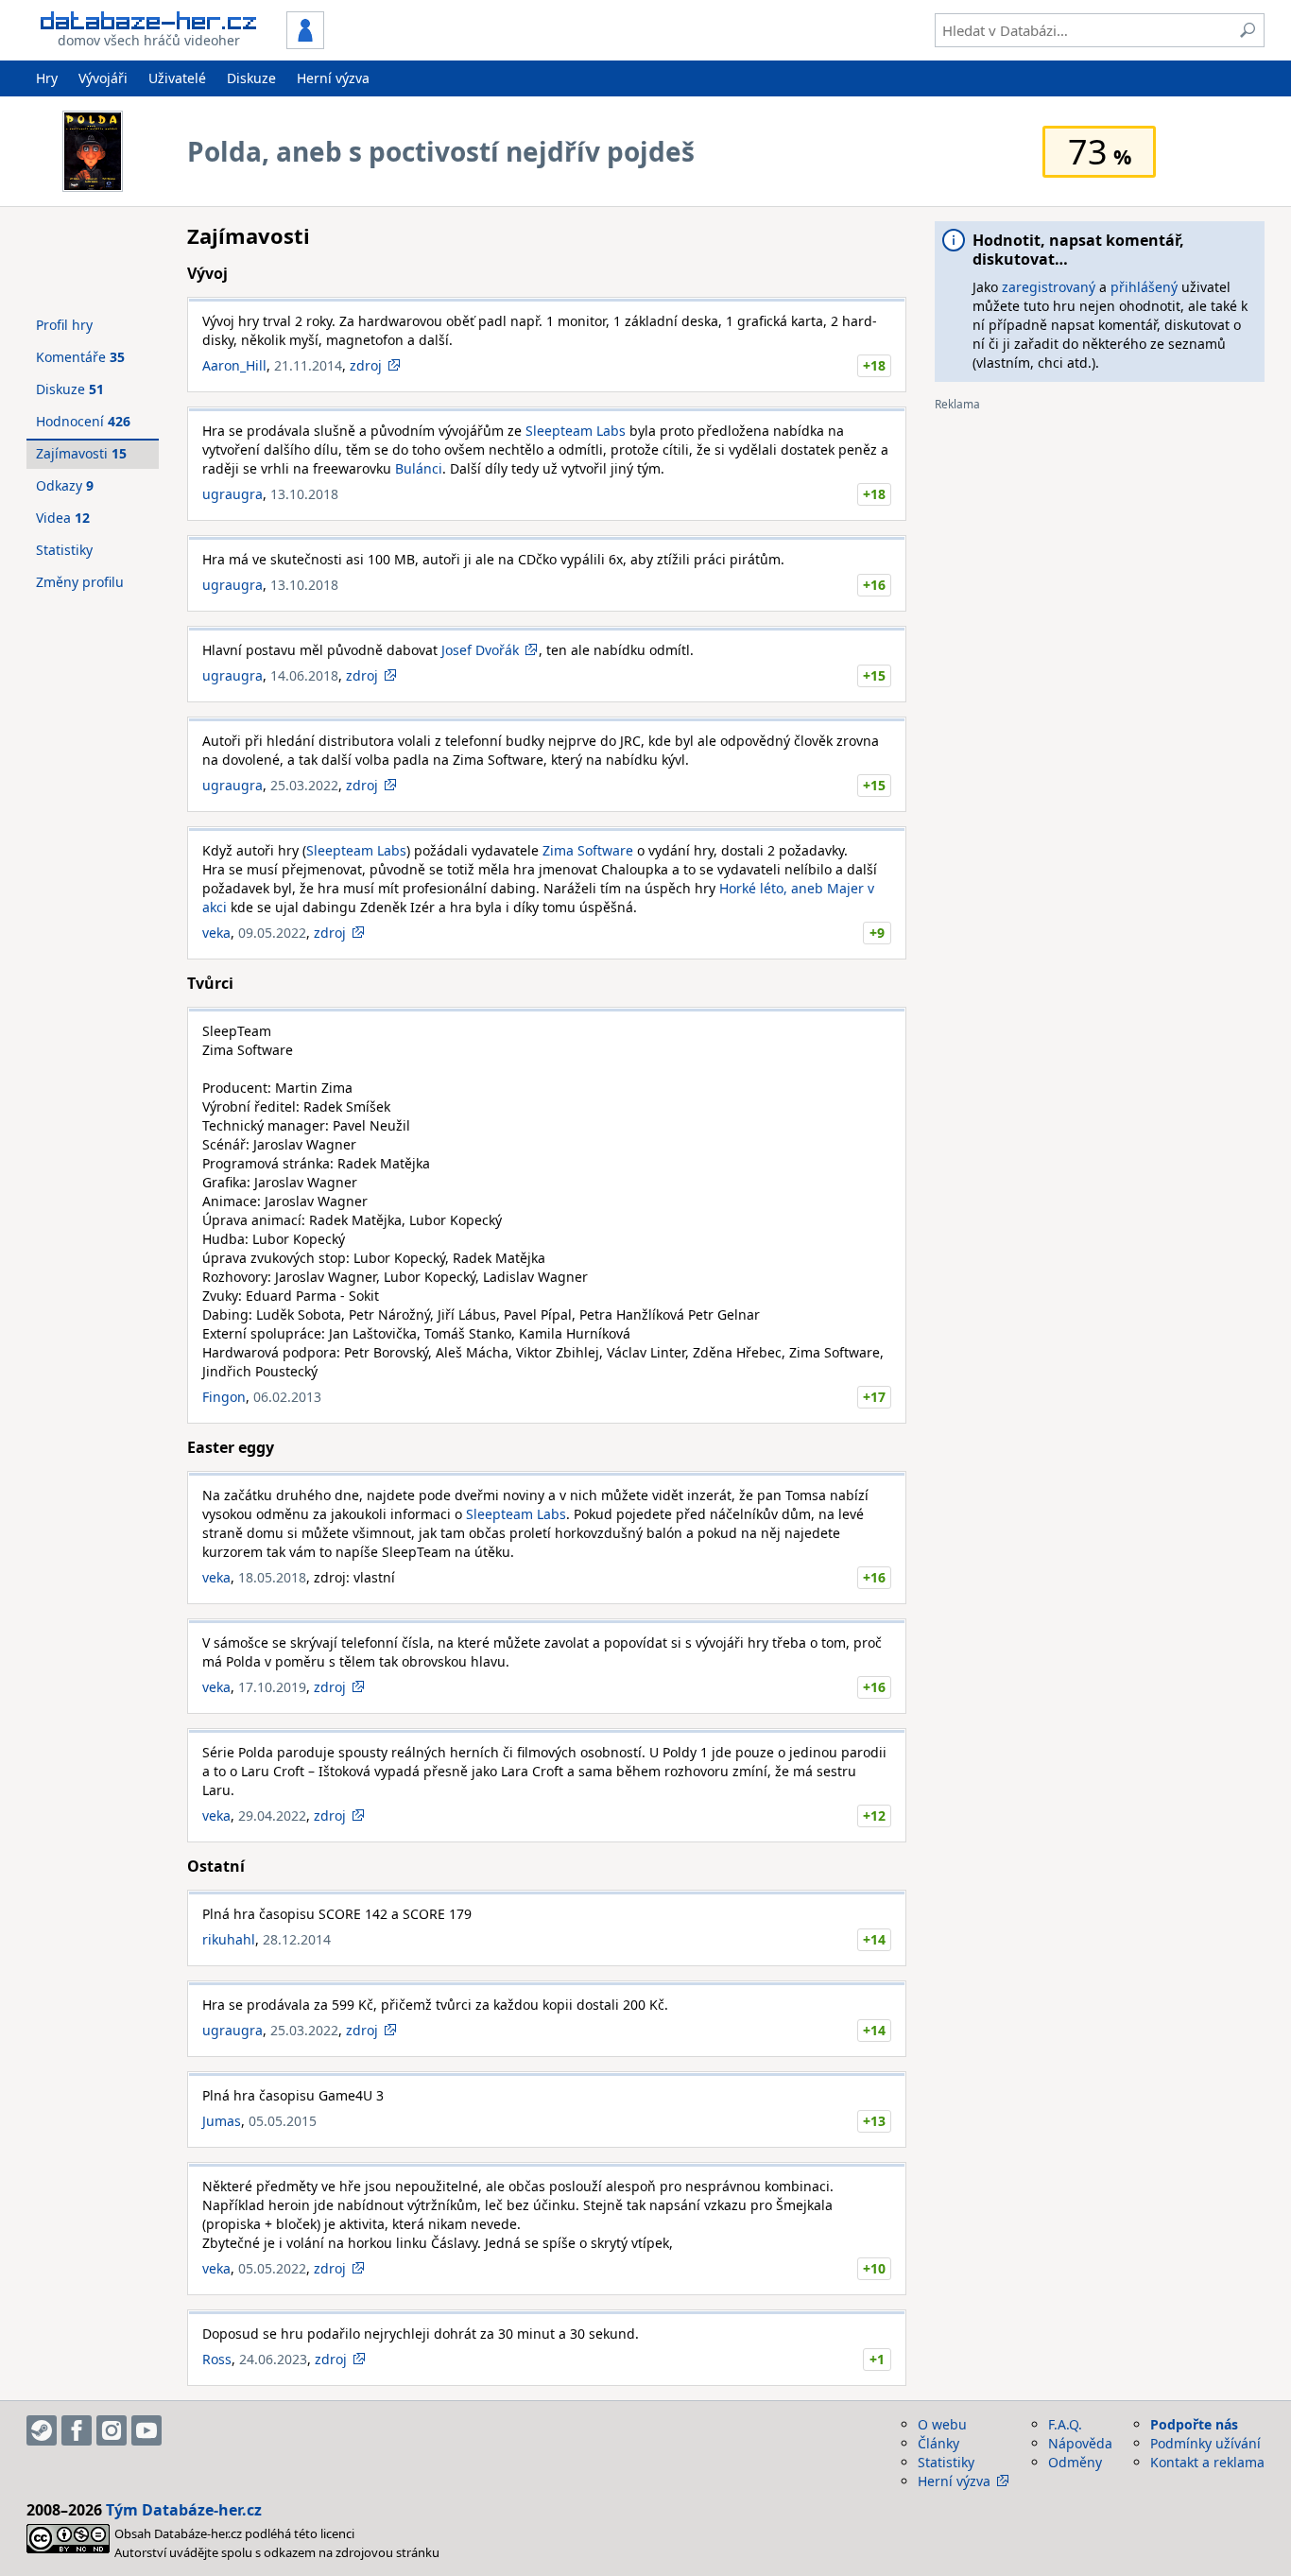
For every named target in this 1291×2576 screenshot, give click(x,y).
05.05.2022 (272, 2268)
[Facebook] (77, 2430)
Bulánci (419, 468)
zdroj (366, 365)
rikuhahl (229, 1939)
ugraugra (232, 494)
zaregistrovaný (1049, 287)
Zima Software (588, 850)
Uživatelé (177, 78)
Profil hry (64, 325)
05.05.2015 (283, 2121)
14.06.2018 (304, 675)
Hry (47, 78)
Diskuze (251, 78)
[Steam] (42, 2430)
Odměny (1075, 2462)
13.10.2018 (304, 494)
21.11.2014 (308, 365)
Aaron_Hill (234, 365)
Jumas (222, 2121)
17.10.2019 (272, 1687)
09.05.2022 (272, 933)
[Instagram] (112, 2430)
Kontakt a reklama (1207, 2462)
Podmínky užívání (1205, 2443)
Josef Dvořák (480, 650)
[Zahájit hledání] (1248, 30)
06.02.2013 (287, 1397)
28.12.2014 (297, 1939)
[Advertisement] (1100, 544)
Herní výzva (333, 78)
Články (938, 2443)
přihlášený (1144, 287)
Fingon (224, 1397)
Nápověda (1080, 2443)
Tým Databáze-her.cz (184, 2510)
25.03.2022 (304, 785)
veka (216, 933)
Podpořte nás (1194, 2424)
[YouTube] (146, 2430)
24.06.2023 (273, 2359)
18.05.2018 (272, 1577)
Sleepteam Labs (576, 431)
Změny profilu (80, 582)
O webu (942, 2424)
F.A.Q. (1065, 2424)
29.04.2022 (272, 1815)
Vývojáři (103, 78)
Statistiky (64, 550)
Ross (217, 2359)
